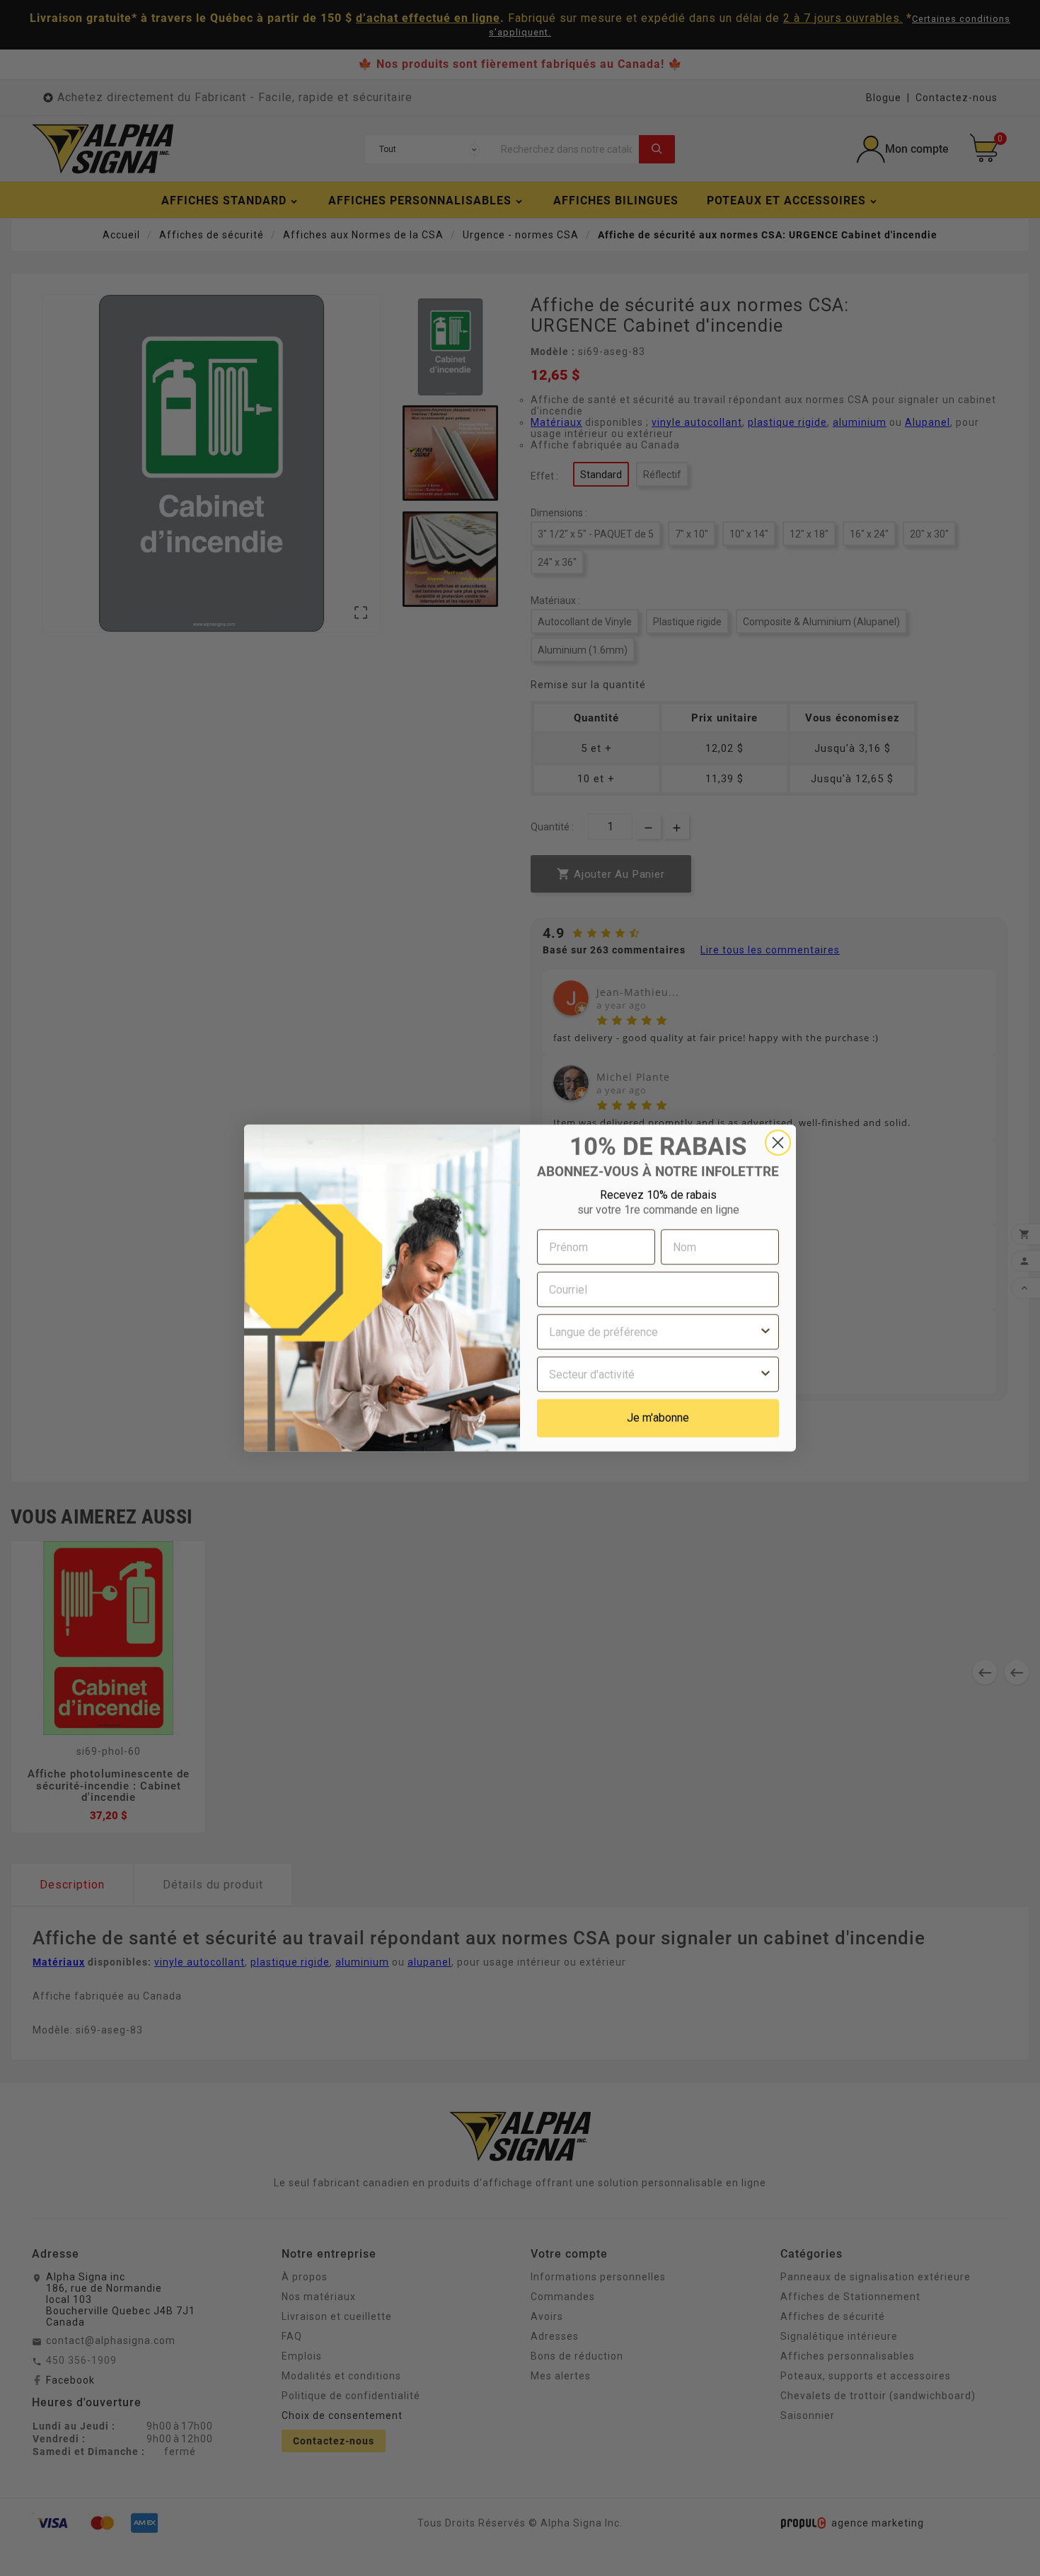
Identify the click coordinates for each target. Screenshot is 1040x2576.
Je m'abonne (658, 1418)
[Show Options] (765, 1332)
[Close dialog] (778, 1143)
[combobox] (654, 1332)
